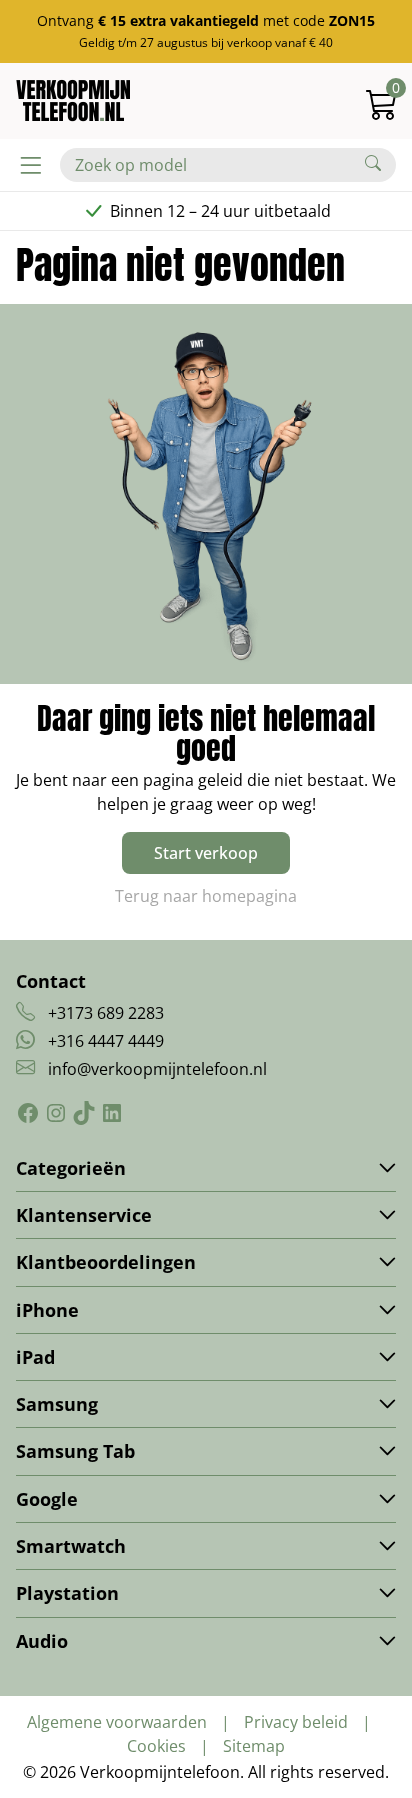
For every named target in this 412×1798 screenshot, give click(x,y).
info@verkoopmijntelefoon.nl (157, 1069)
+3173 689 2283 (106, 1013)
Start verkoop (206, 853)
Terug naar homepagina (206, 896)
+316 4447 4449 (106, 1041)
